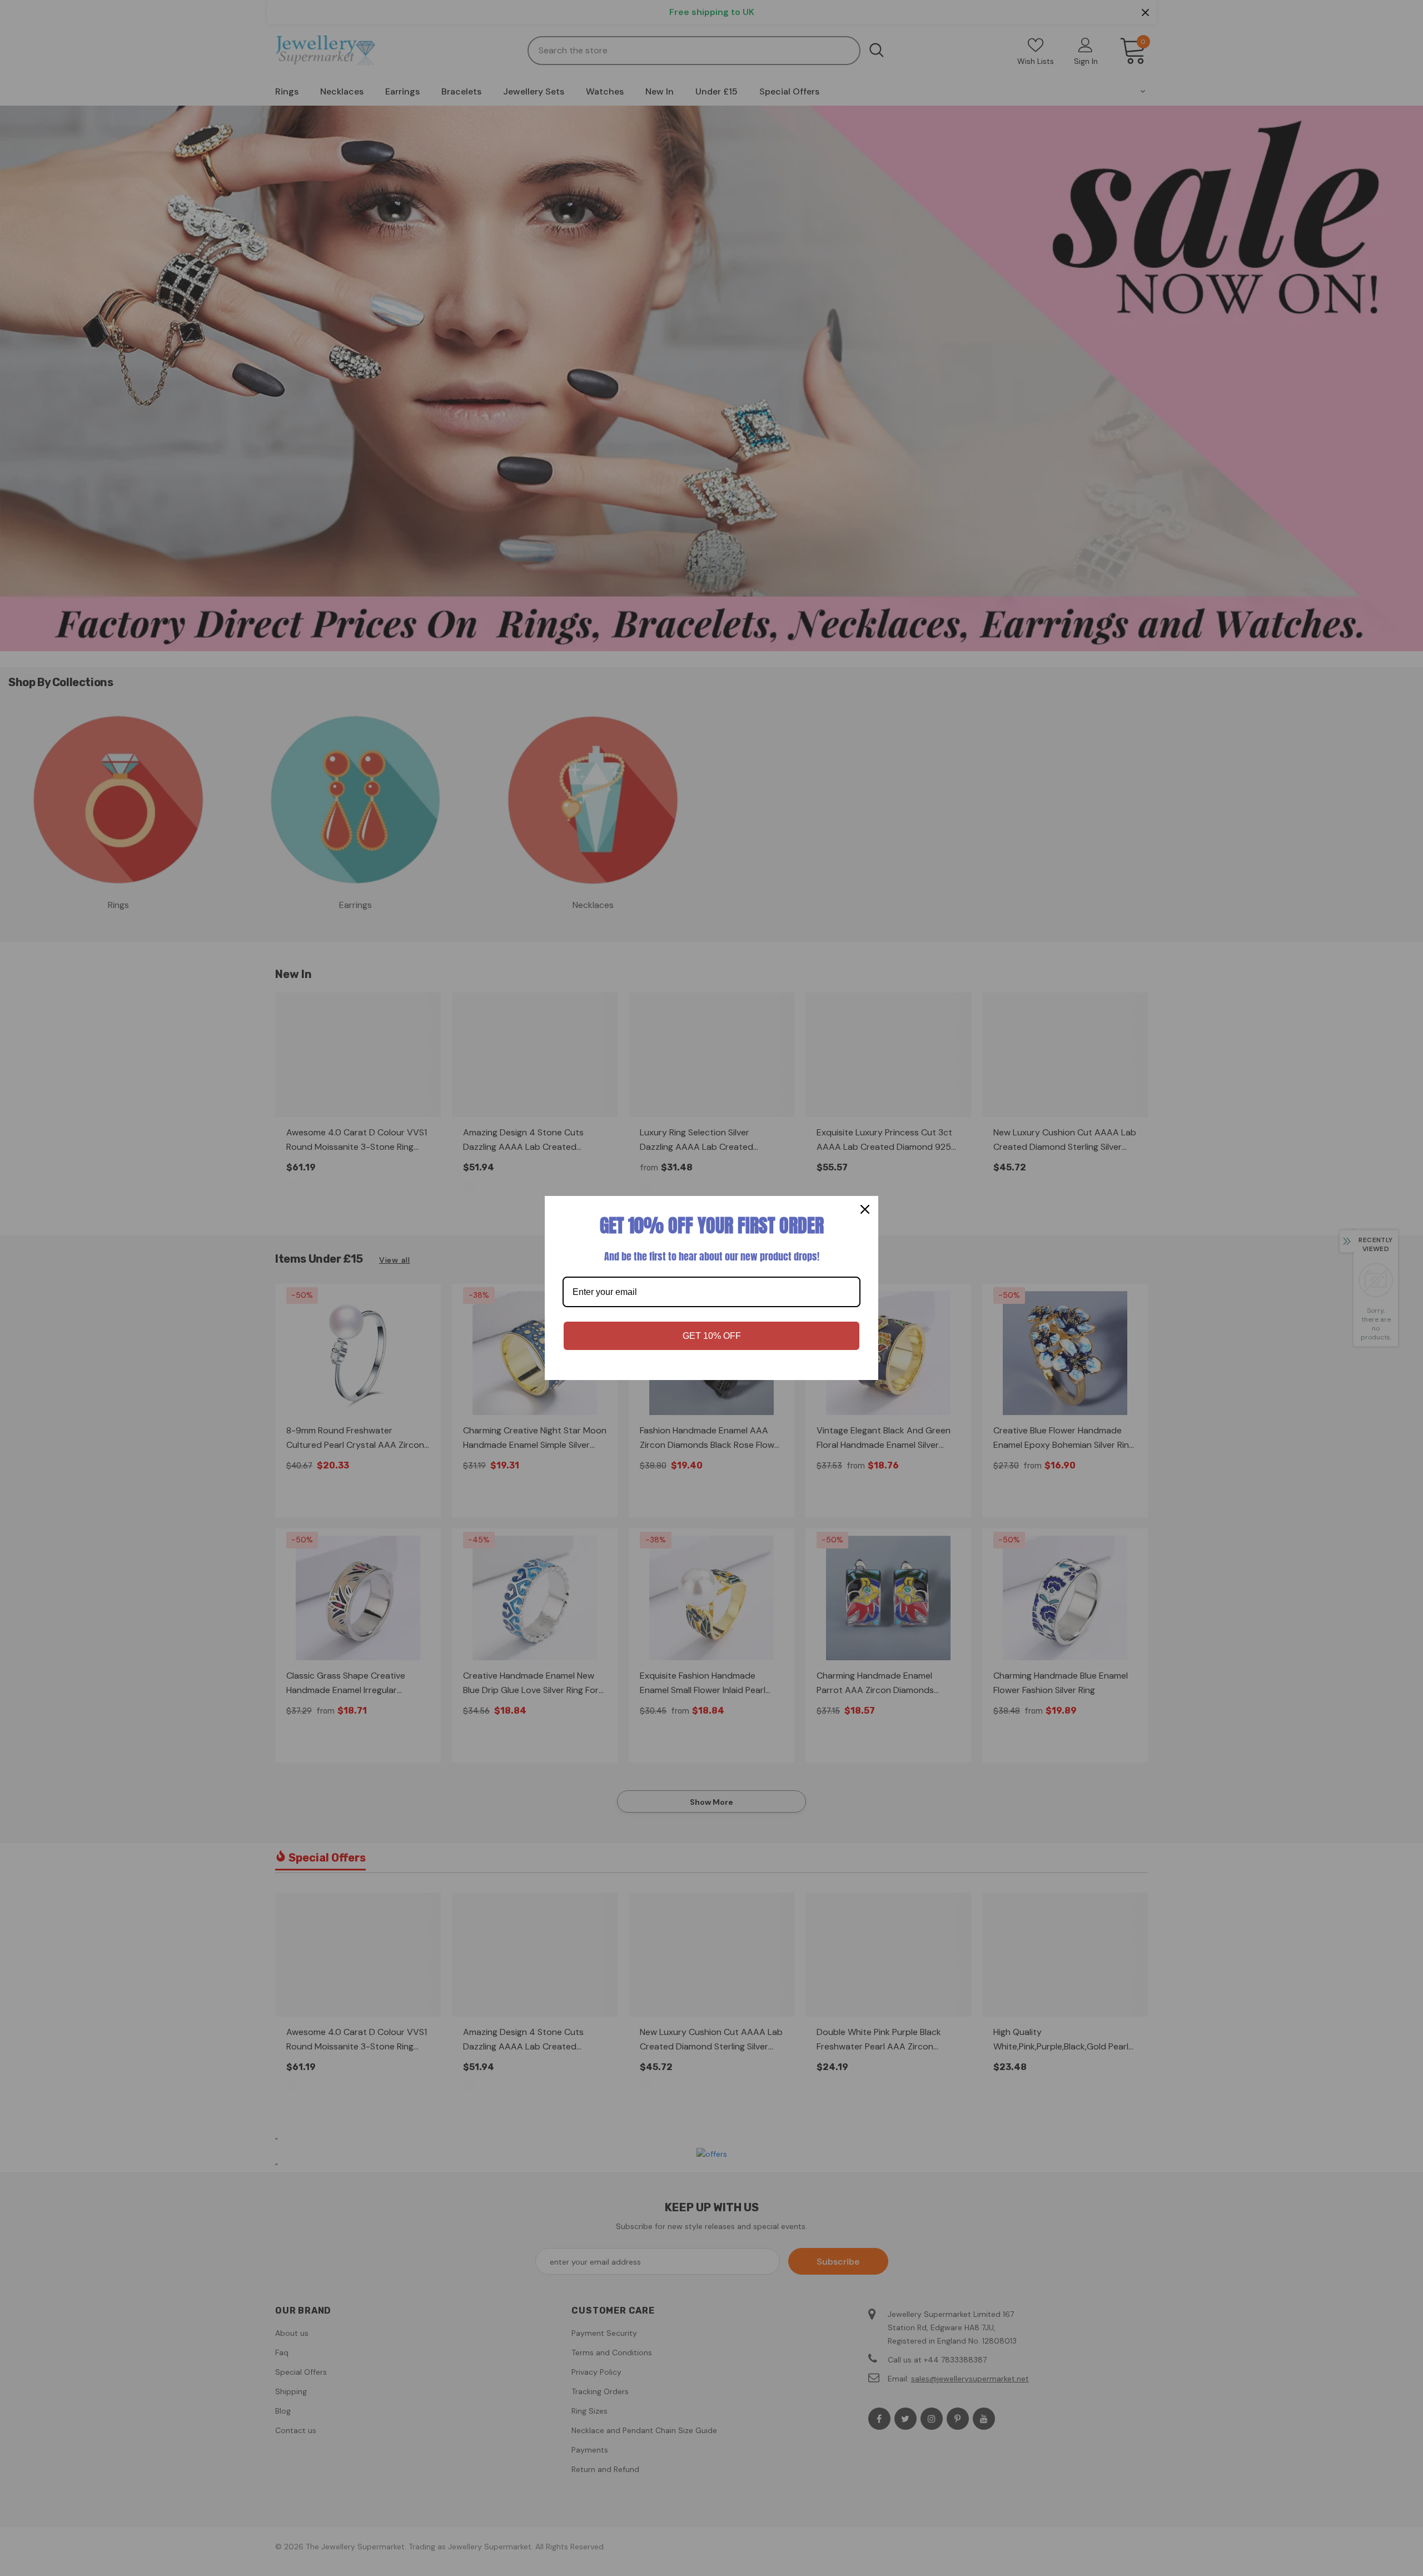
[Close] (865, 1209)
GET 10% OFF (712, 1336)
